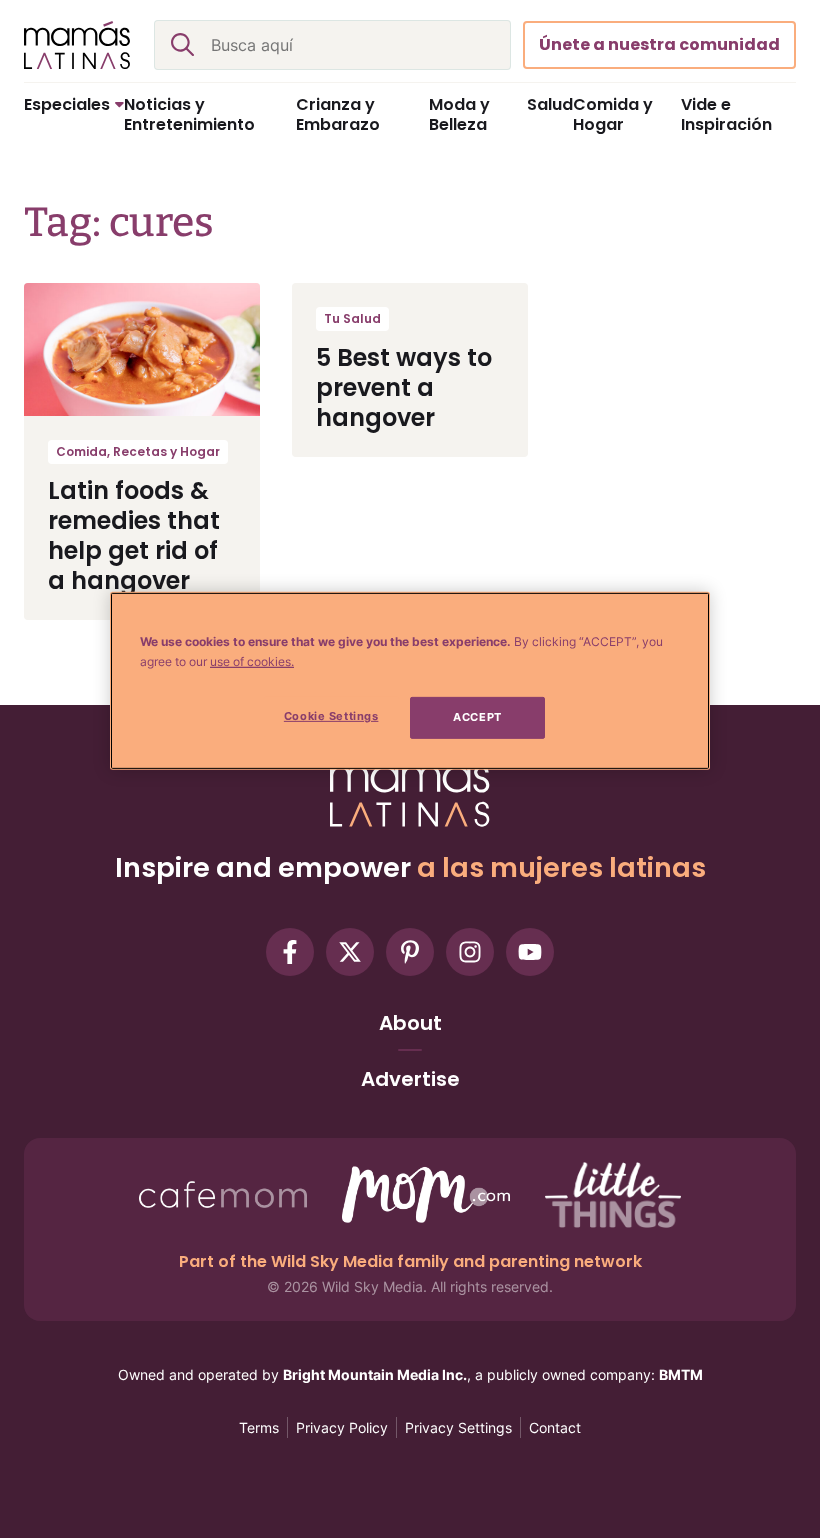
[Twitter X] (350, 952)
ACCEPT (477, 717)
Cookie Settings (331, 716)
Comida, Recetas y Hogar (138, 451)
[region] (410, 681)
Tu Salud (352, 318)
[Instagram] (470, 952)
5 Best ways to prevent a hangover (404, 387)
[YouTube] (530, 952)
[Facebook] (290, 952)
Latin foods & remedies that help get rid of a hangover (134, 535)
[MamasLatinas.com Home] (77, 45)
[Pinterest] (410, 952)
